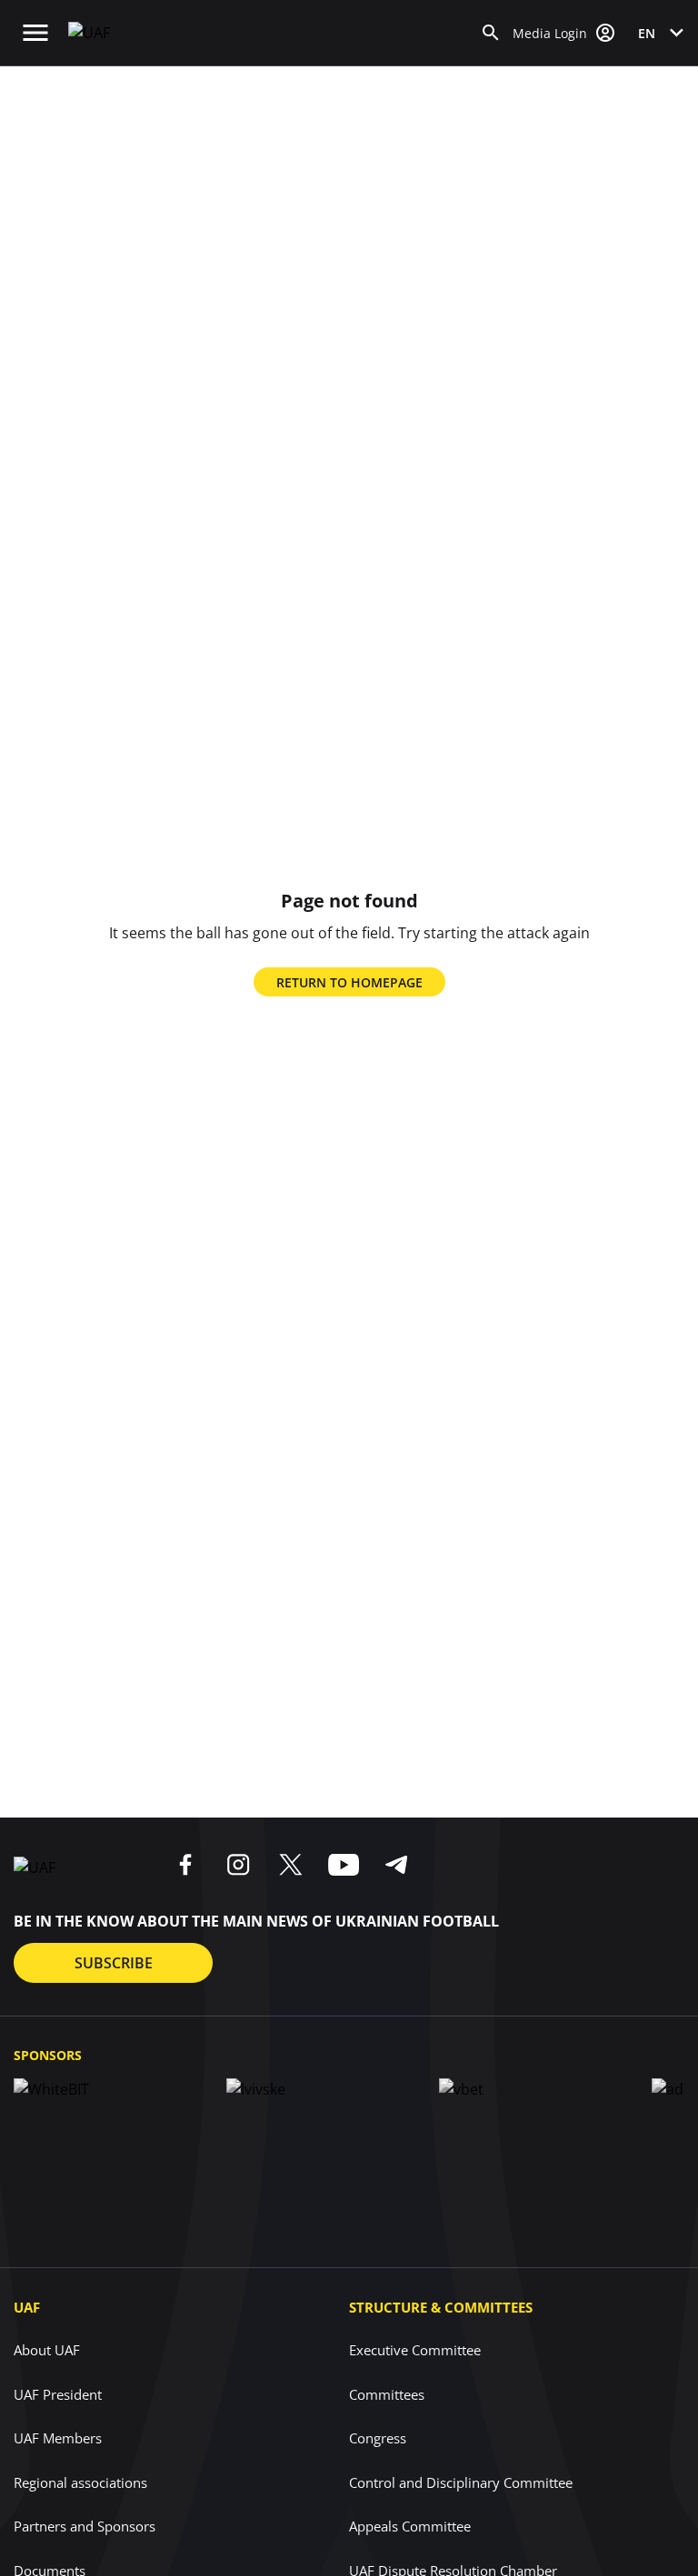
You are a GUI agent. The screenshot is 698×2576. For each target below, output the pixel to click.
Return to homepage (349, 982)
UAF (27, 2307)
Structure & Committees (441, 2307)
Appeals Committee (410, 2526)
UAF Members (58, 2438)
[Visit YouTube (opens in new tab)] (344, 1865)
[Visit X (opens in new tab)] (291, 1865)
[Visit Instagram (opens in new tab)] (238, 1865)
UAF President (58, 2394)
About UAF (47, 2350)
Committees (387, 2394)
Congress (378, 2438)
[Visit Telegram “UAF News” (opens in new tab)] (396, 1865)
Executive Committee (415, 2350)
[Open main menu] (35, 33)
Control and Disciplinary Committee (461, 2482)
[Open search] (491, 33)
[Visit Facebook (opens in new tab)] (185, 1865)
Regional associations (80, 2482)
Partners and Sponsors (85, 2526)
